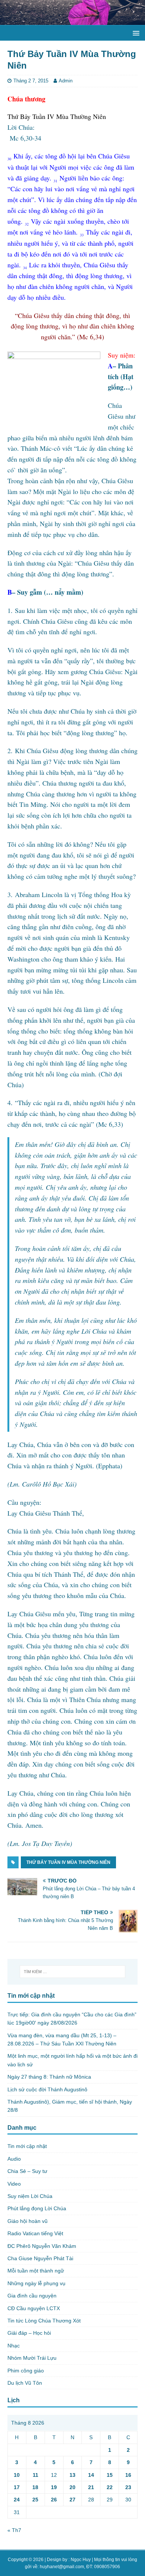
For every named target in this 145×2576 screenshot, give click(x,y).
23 (128, 2487)
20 (72, 2487)
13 (72, 2475)
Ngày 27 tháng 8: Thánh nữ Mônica (49, 2077)
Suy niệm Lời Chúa (30, 2196)
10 (17, 2475)
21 (91, 2487)
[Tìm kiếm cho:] (73, 1972)
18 (35, 2487)
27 (72, 2500)
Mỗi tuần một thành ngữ (36, 2271)
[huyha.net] (72, 21)
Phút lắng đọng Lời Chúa (37, 2208)
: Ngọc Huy (80, 2560)
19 (54, 2487)
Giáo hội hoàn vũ (28, 2221)
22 (110, 2487)
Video (14, 2184)
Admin (66, 81)
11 (36, 2475)
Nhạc (14, 2346)
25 (35, 2500)
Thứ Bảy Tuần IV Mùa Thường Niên (68, 1862)
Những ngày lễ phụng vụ (36, 2283)
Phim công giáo (26, 2371)
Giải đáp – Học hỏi (29, 2333)
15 (110, 2475)
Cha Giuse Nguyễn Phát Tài (40, 2258)
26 (54, 2500)
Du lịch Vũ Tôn (25, 2383)
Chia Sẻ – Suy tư (27, 2171)
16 (128, 2475)
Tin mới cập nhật (27, 2146)
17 (17, 2487)
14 (91, 2475)
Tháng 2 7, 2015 (31, 81)
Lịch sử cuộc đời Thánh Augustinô (47, 2089)
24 (17, 2500)
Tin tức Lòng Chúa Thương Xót (44, 2321)
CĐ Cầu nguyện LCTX (34, 2308)
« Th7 (14, 2530)
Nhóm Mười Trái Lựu (32, 2358)
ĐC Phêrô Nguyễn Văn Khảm (42, 2246)
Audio (14, 2159)
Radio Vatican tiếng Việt (35, 2233)
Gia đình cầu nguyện (32, 2296)
